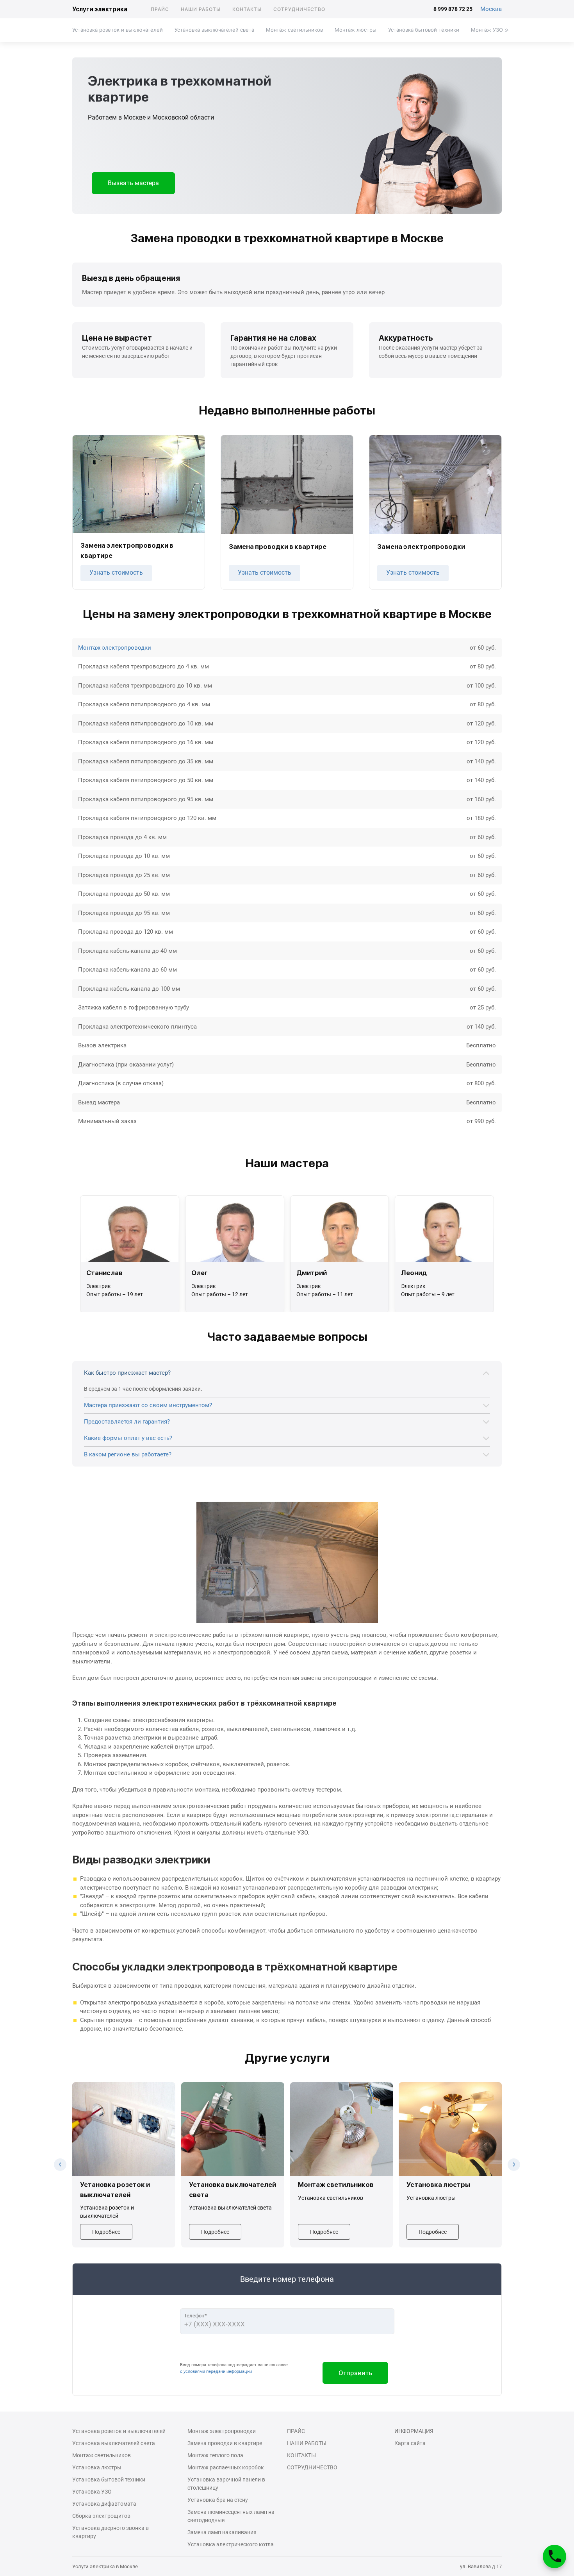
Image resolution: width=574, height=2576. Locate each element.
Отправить (355, 2373)
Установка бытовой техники (424, 30)
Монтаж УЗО (487, 30)
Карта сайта (410, 2443)
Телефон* (195, 2316)
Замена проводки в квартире (225, 2443)
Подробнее (106, 2232)
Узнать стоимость (116, 573)
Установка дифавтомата (104, 2504)
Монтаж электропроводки (115, 648)
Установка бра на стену (218, 2500)
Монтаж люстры (356, 30)
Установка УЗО (92, 2492)
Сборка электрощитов (101, 2516)
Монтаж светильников (294, 30)
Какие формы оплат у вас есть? (128, 1438)
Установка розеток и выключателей (118, 30)
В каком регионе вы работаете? (128, 1454)
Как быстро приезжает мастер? (127, 1373)
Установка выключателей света (214, 30)
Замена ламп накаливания (222, 2532)
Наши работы (201, 9)
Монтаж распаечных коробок (226, 2467)
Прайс (160, 9)
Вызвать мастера (133, 183)
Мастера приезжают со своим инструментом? (148, 1405)
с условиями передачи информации (216, 2371)
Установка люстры (97, 2467)
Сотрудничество (299, 9)
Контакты (247, 9)
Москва (491, 9)
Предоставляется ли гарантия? (127, 1422)
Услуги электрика (100, 9)
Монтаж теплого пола (215, 2455)
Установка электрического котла (231, 2544)
